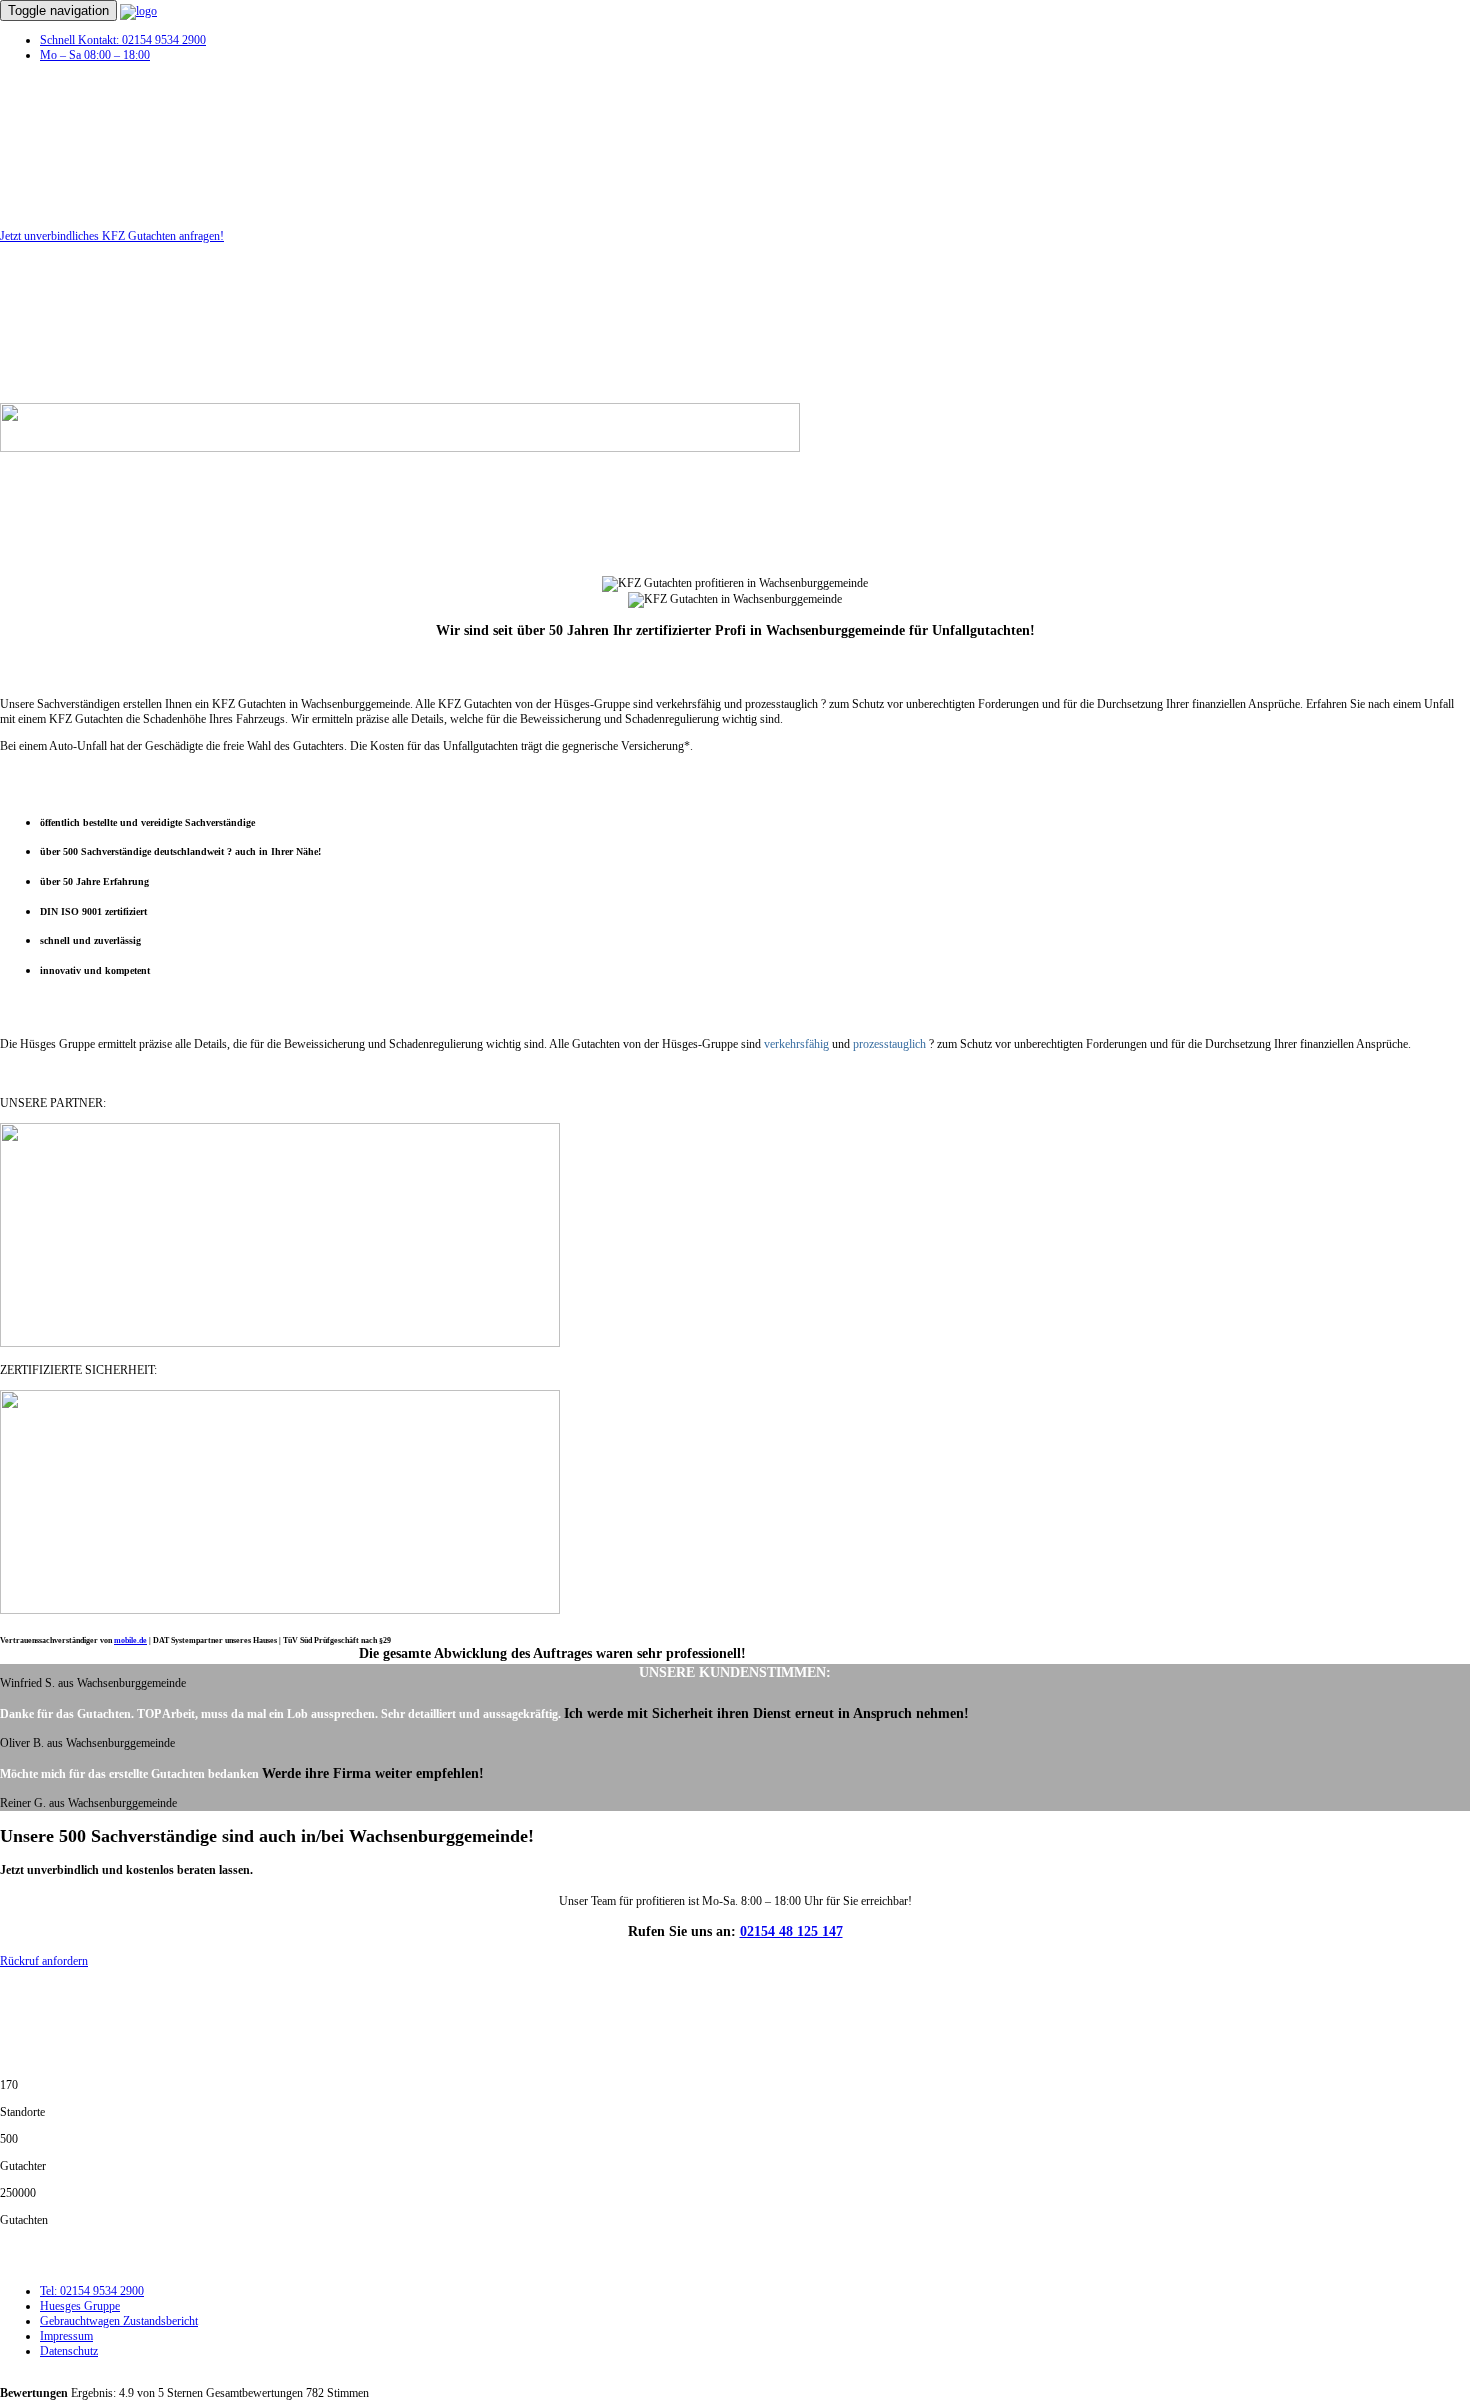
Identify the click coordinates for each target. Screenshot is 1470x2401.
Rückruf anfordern (44, 1961)
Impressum (66, 2336)
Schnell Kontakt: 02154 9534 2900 (123, 40)
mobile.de (130, 1640)
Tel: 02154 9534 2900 (92, 2291)
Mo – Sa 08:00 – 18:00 (95, 55)
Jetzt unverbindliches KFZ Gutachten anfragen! (112, 236)
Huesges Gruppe (80, 2306)
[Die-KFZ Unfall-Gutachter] (138, 11)
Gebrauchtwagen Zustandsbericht (119, 2321)
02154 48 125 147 (791, 1931)
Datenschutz (69, 2351)
